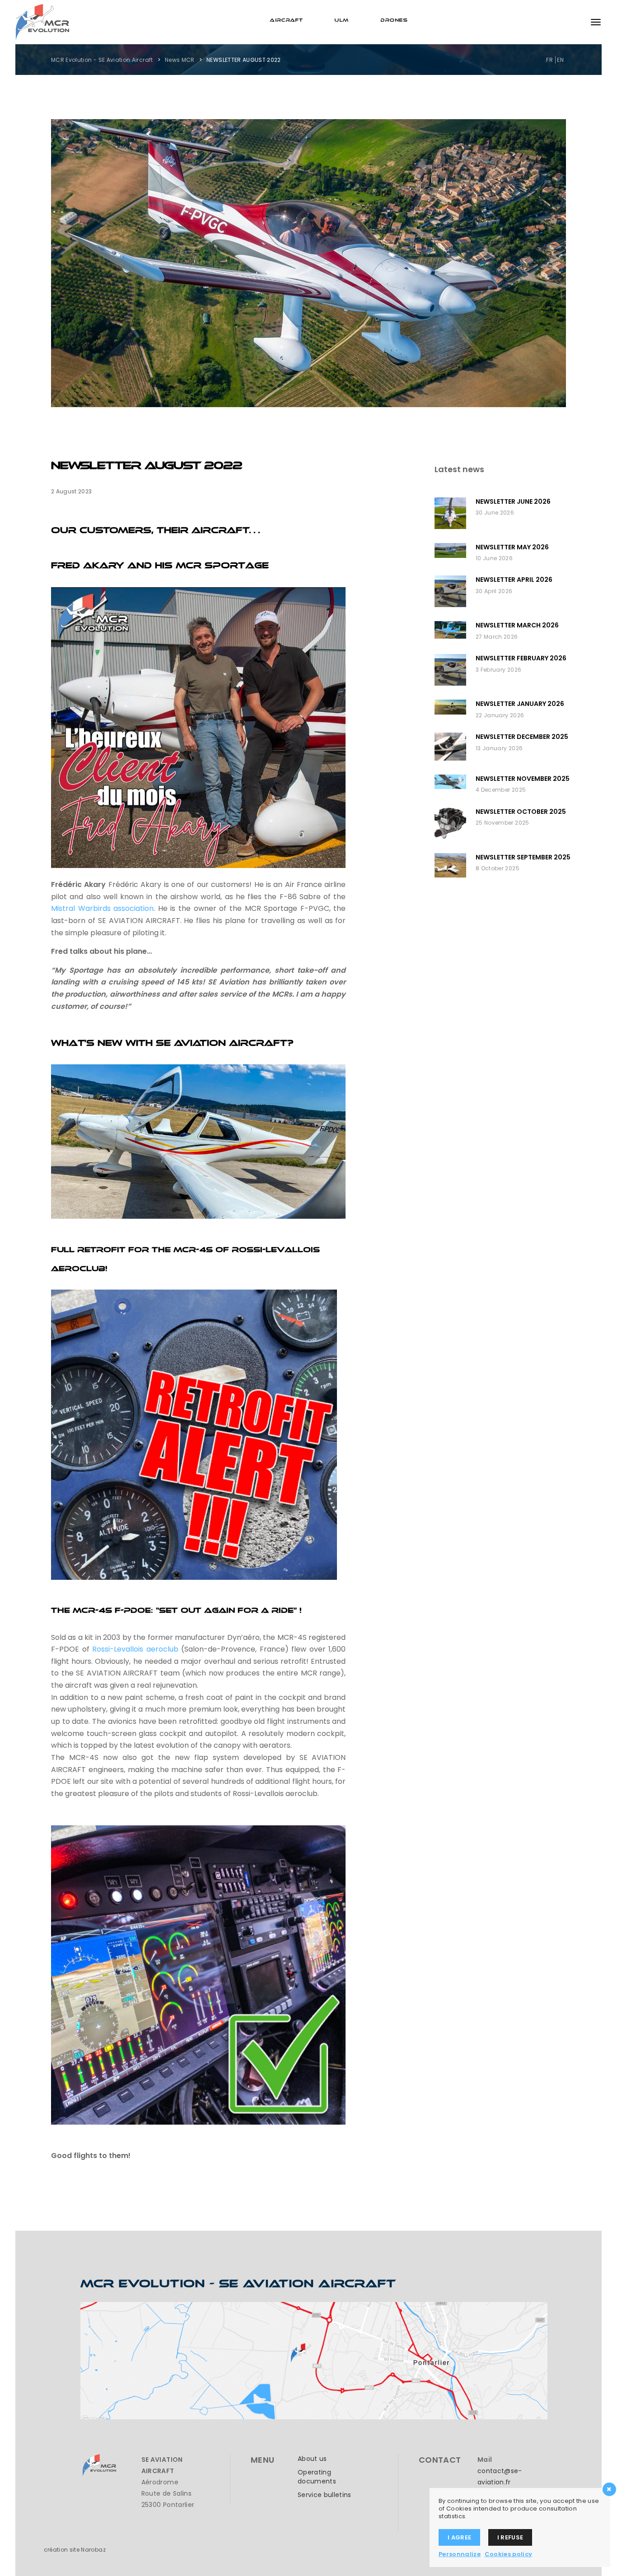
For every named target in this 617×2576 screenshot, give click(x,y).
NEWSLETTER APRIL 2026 (514, 580)
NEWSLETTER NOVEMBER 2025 (523, 779)
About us (312, 2459)
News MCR (180, 60)
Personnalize (460, 2554)
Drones (394, 19)
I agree (459, 2537)
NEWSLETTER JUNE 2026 (513, 501)
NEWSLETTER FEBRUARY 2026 (521, 658)
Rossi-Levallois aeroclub (135, 1649)
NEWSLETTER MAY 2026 (512, 547)
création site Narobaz (75, 2550)
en (560, 60)
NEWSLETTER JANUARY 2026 (520, 704)
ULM (341, 19)
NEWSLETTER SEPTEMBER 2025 (523, 857)
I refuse (510, 2537)
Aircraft (286, 19)
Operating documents (317, 2477)
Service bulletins (325, 2495)
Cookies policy (509, 2554)
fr (549, 60)
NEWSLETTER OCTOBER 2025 (521, 812)
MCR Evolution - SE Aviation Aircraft (102, 60)
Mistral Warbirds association (102, 908)
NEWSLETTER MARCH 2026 (517, 625)
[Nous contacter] (314, 2360)
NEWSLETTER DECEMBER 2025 (522, 737)
